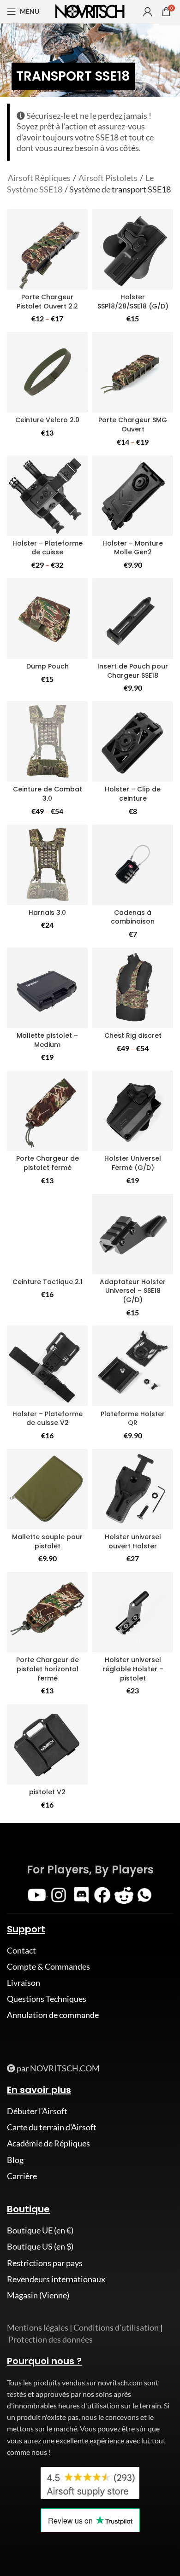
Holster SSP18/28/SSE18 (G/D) (133, 302)
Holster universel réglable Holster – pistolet (133, 1669)
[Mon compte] (148, 12)
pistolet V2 (47, 1792)
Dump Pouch (48, 666)
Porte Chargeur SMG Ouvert (133, 424)
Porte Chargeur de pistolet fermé (48, 1163)
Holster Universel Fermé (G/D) (133, 1163)
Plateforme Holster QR (133, 1419)
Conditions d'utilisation (116, 2327)
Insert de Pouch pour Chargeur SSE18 (133, 671)
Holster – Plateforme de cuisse (48, 548)
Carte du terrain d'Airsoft (52, 2127)
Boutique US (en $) (40, 2246)
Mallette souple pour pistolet (47, 1541)
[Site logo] (90, 11)
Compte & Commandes (48, 1966)
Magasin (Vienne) (38, 2295)
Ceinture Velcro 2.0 (47, 420)
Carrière (22, 2176)
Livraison (24, 1983)
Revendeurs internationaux (56, 2279)
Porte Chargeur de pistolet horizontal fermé (48, 1669)
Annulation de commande (53, 2015)
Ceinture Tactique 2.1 (48, 1282)
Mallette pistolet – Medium (47, 1040)
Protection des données (51, 2339)
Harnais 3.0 (47, 913)
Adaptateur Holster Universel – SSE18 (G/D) (133, 1291)
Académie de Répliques (48, 2143)
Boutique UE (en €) (40, 2230)
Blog (15, 2160)
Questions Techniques (47, 1999)
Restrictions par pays (45, 2263)
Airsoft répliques (39, 178)
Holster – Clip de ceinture (133, 794)
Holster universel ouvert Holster (133, 1541)
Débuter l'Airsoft (37, 2111)
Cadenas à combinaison (133, 917)
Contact (21, 1950)
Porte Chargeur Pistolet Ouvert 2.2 (47, 302)
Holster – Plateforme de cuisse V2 (48, 1419)
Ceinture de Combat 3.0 (48, 794)
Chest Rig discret (133, 1035)
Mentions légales (38, 2327)
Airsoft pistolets (108, 178)
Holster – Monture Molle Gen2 (133, 548)
